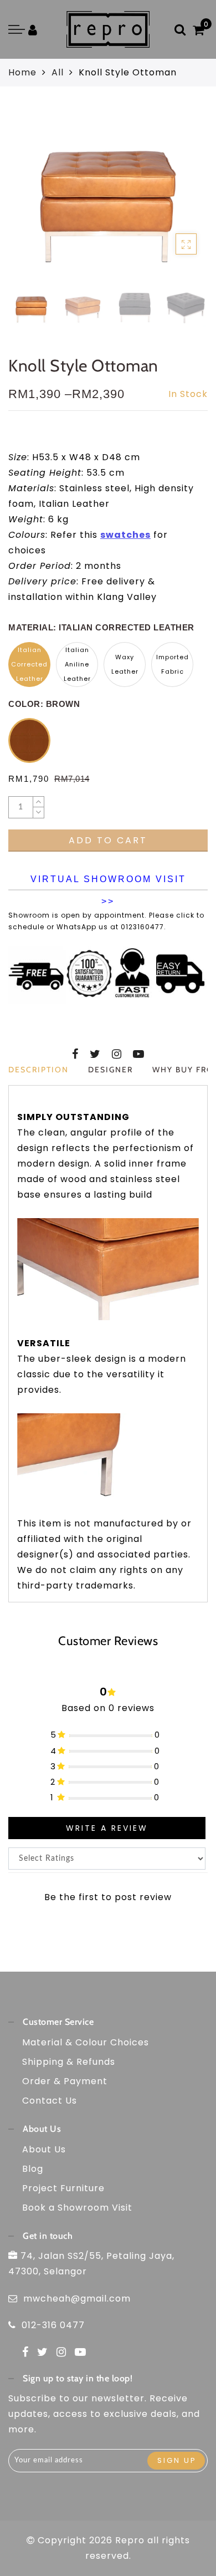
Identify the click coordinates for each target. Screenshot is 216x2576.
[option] (108, 195)
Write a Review (107, 1828)
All (58, 72)
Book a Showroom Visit (77, 2208)
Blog (33, 2169)
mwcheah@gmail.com (77, 2298)
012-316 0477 (53, 2325)
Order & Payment (65, 2081)
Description (38, 1070)
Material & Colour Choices (86, 2042)
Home (22, 72)
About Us (44, 2149)
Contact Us (50, 2101)
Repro (130, 2540)
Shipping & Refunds (69, 2062)
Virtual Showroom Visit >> (108, 882)
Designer (110, 1070)
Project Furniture (63, 2188)
